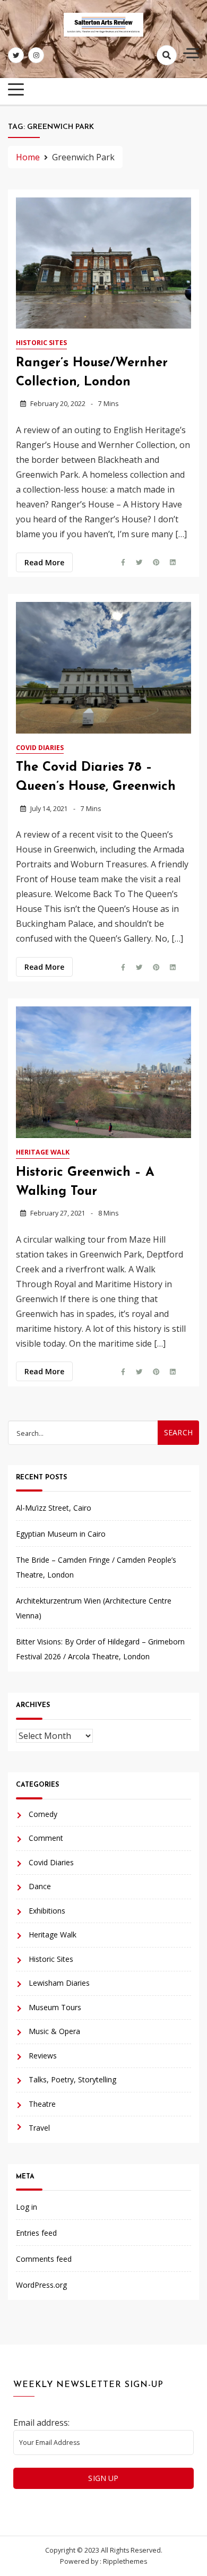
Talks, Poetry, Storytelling (72, 2079)
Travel (39, 2128)
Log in (27, 2207)
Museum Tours (55, 2007)
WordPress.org (41, 2285)
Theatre (42, 2104)
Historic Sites (41, 343)
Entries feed (36, 2233)
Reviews (43, 2056)
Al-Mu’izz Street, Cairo (54, 1508)
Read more (44, 562)
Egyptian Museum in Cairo (61, 1534)
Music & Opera (54, 2031)
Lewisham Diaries (59, 1983)
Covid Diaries (40, 748)
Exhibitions (47, 1911)
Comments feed (44, 2259)
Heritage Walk (43, 1152)
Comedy (43, 1814)
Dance (40, 1886)
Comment (46, 1838)
